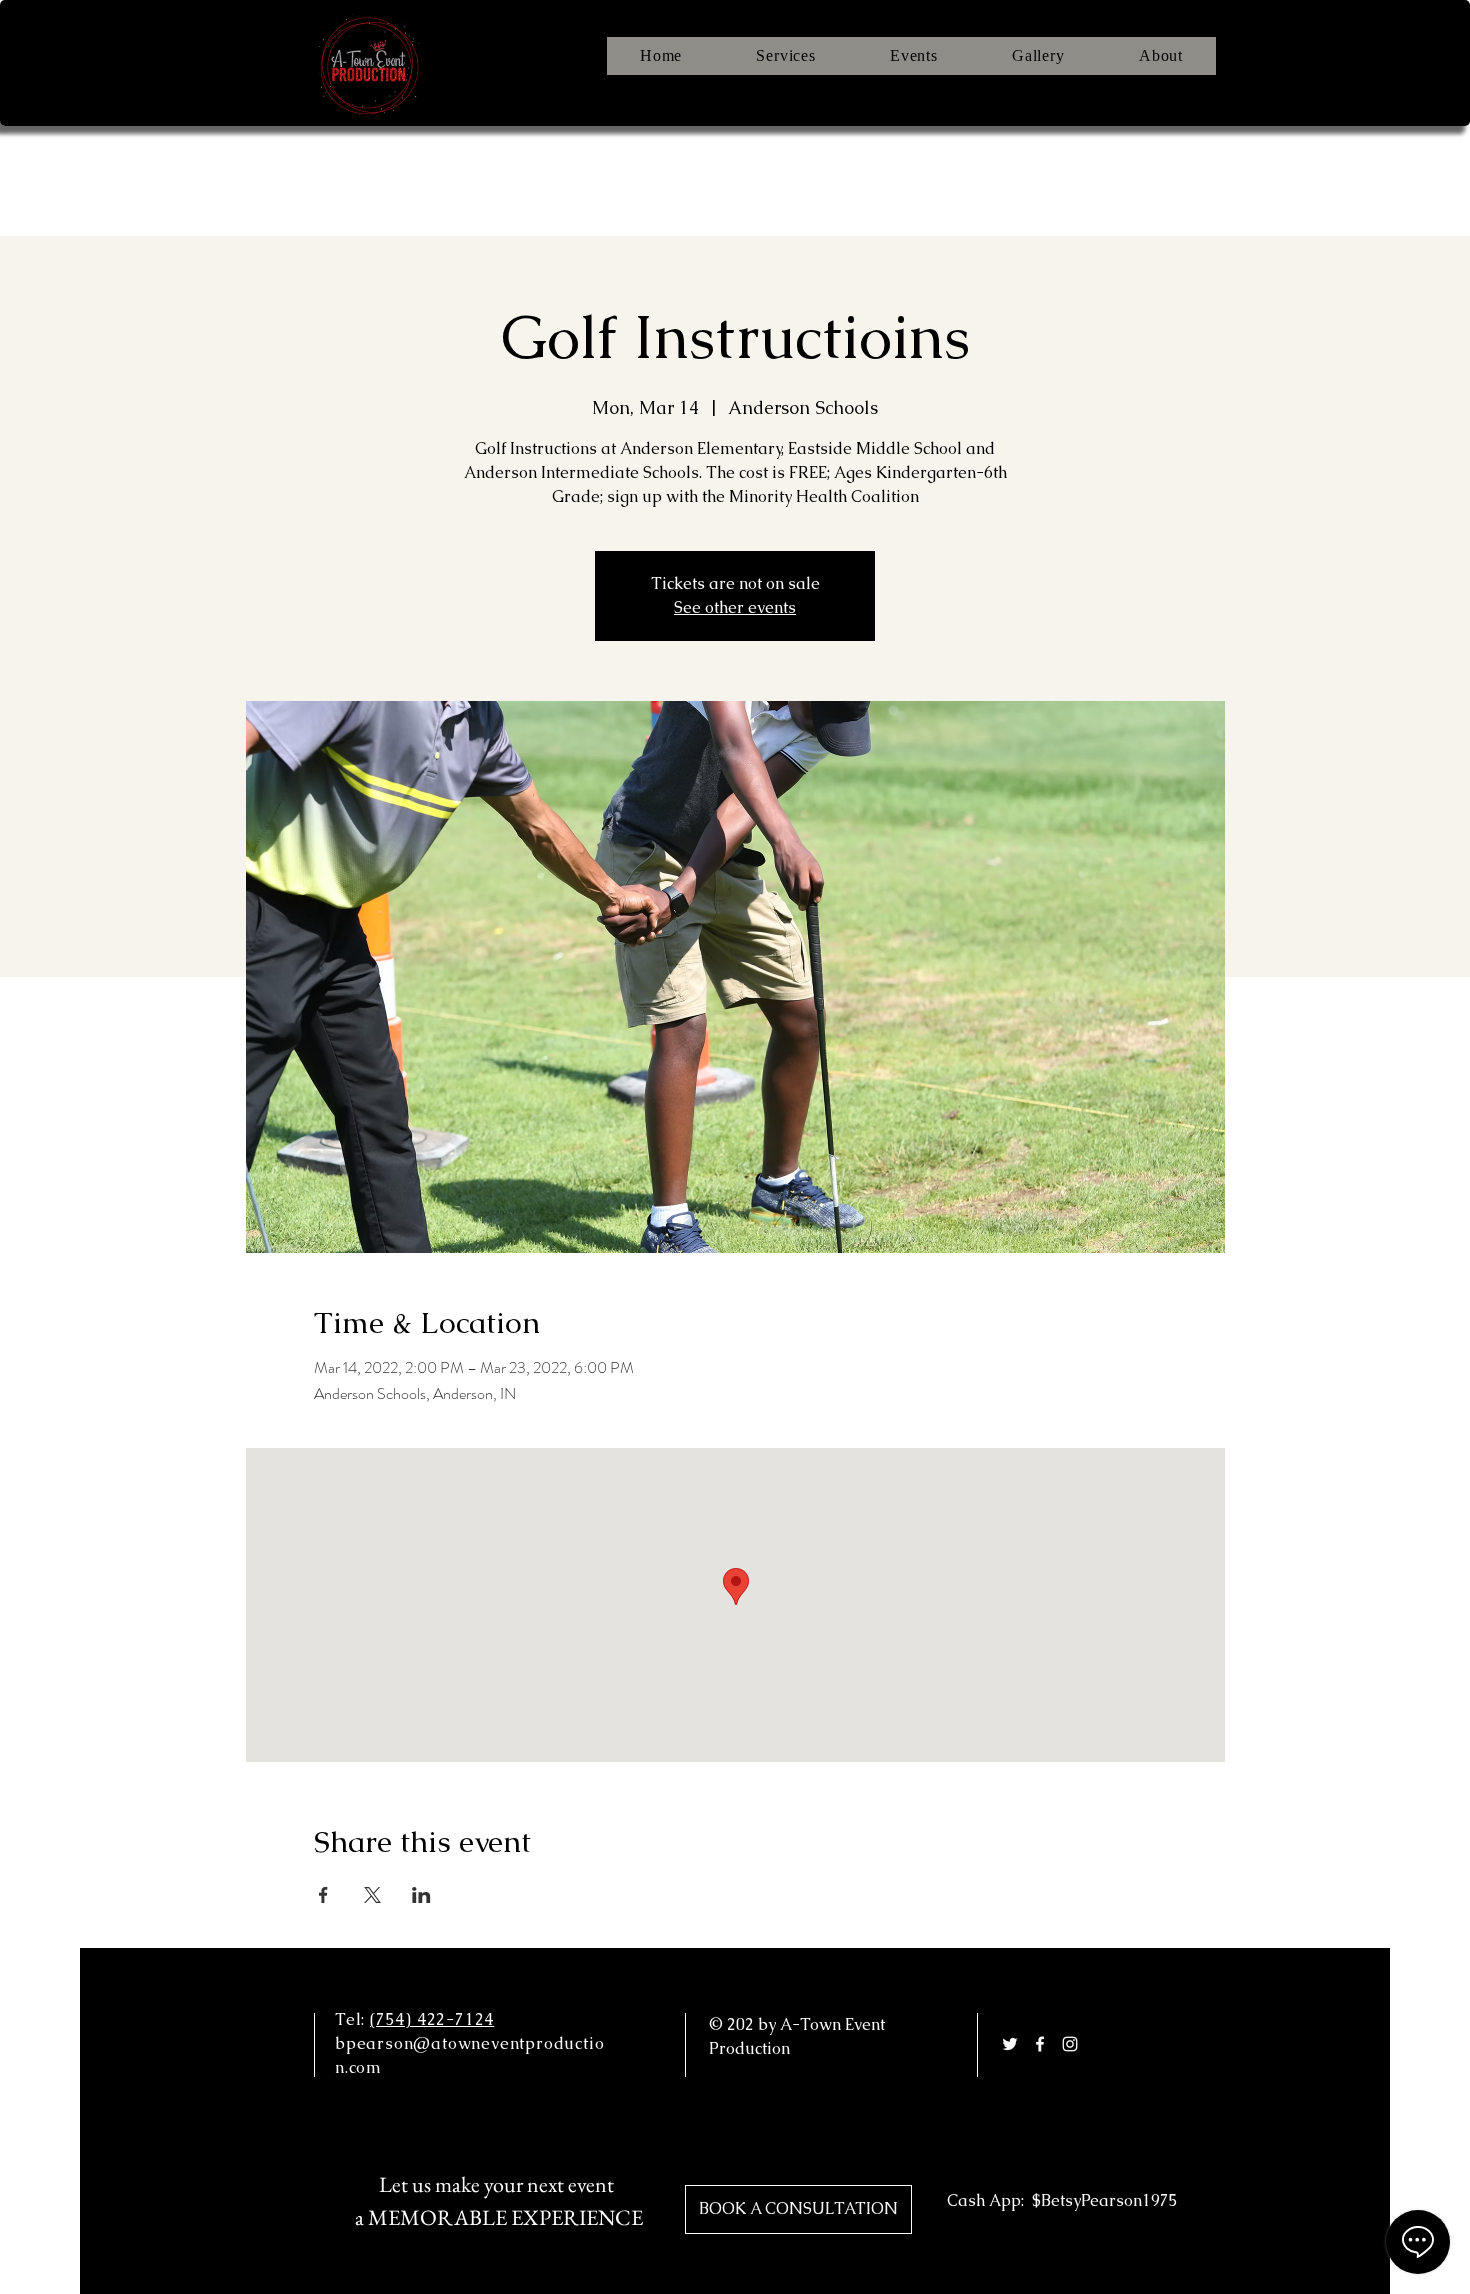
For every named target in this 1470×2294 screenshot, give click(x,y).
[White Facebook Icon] (1040, 2044)
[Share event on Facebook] (323, 1895)
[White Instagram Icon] (1070, 2044)
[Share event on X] (372, 1895)
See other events (735, 607)
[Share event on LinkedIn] (421, 1895)
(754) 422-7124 (432, 2019)
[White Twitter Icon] (1010, 2044)
